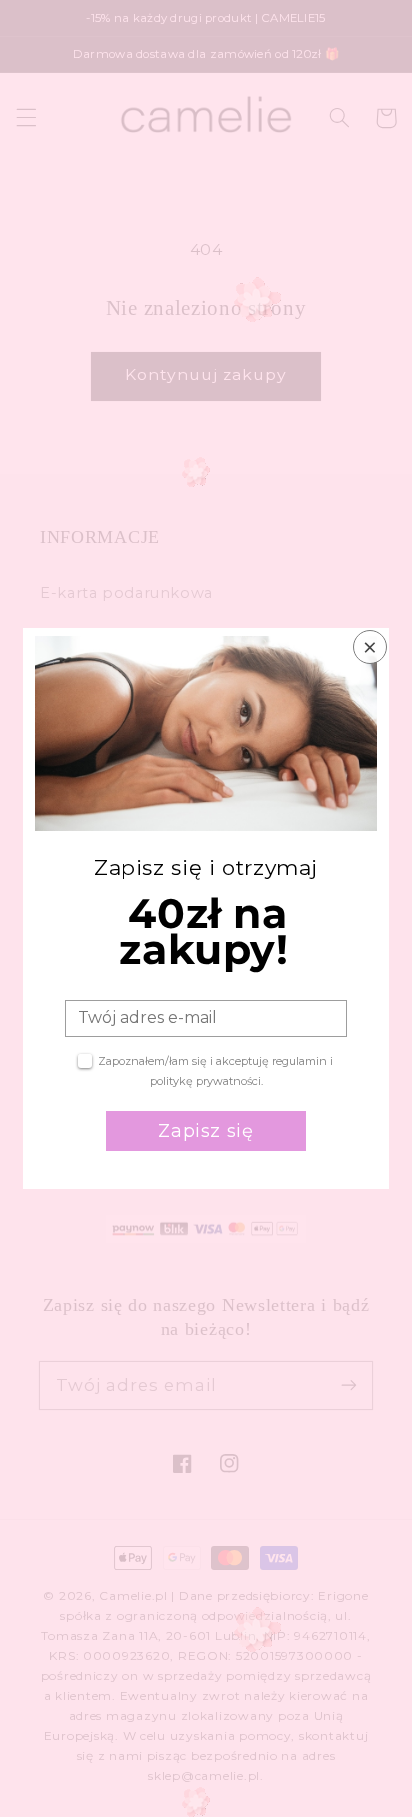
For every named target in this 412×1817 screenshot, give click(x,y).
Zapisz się (205, 1131)
